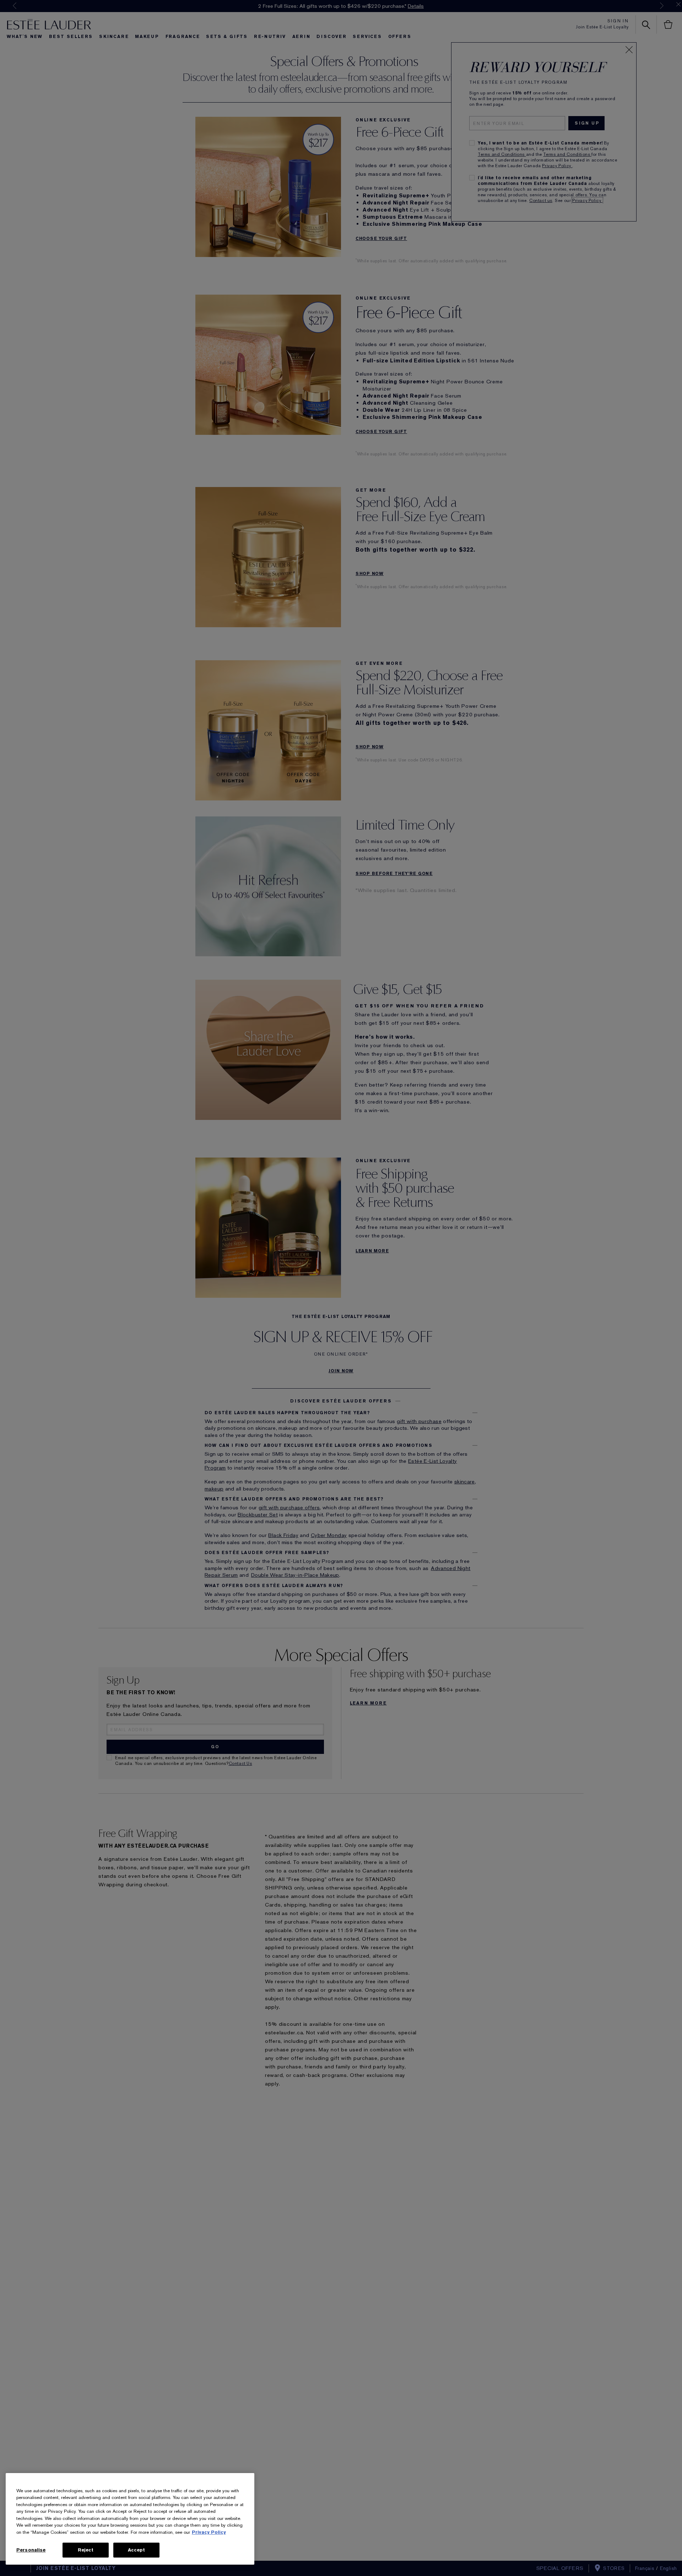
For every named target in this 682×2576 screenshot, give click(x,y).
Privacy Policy (209, 2532)
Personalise (31, 2550)
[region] (130, 2519)
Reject (86, 2550)
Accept (137, 2550)
